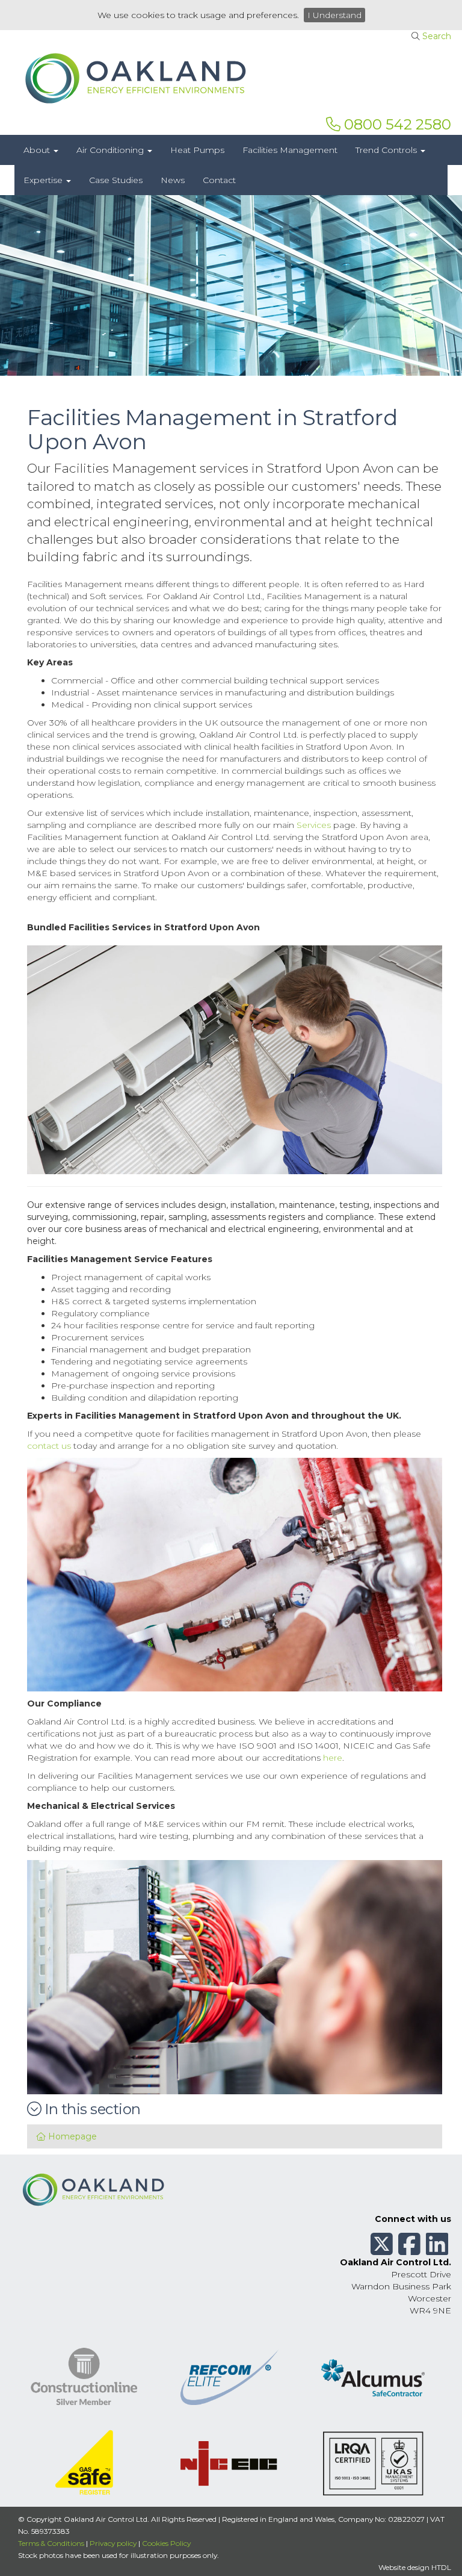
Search (437, 36)
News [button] (173, 180)
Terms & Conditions (51, 2543)
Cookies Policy (166, 2543)
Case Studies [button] (116, 180)
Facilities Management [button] (290, 150)
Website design (404, 2567)
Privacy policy (113, 2543)
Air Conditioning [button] (111, 150)
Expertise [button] (44, 180)
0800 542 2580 (396, 124)
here (333, 1758)
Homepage (71, 2136)
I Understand (334, 15)
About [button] (38, 150)
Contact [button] (219, 180)
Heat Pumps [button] (197, 150)
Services (314, 825)
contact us (49, 1446)
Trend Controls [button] (387, 150)
